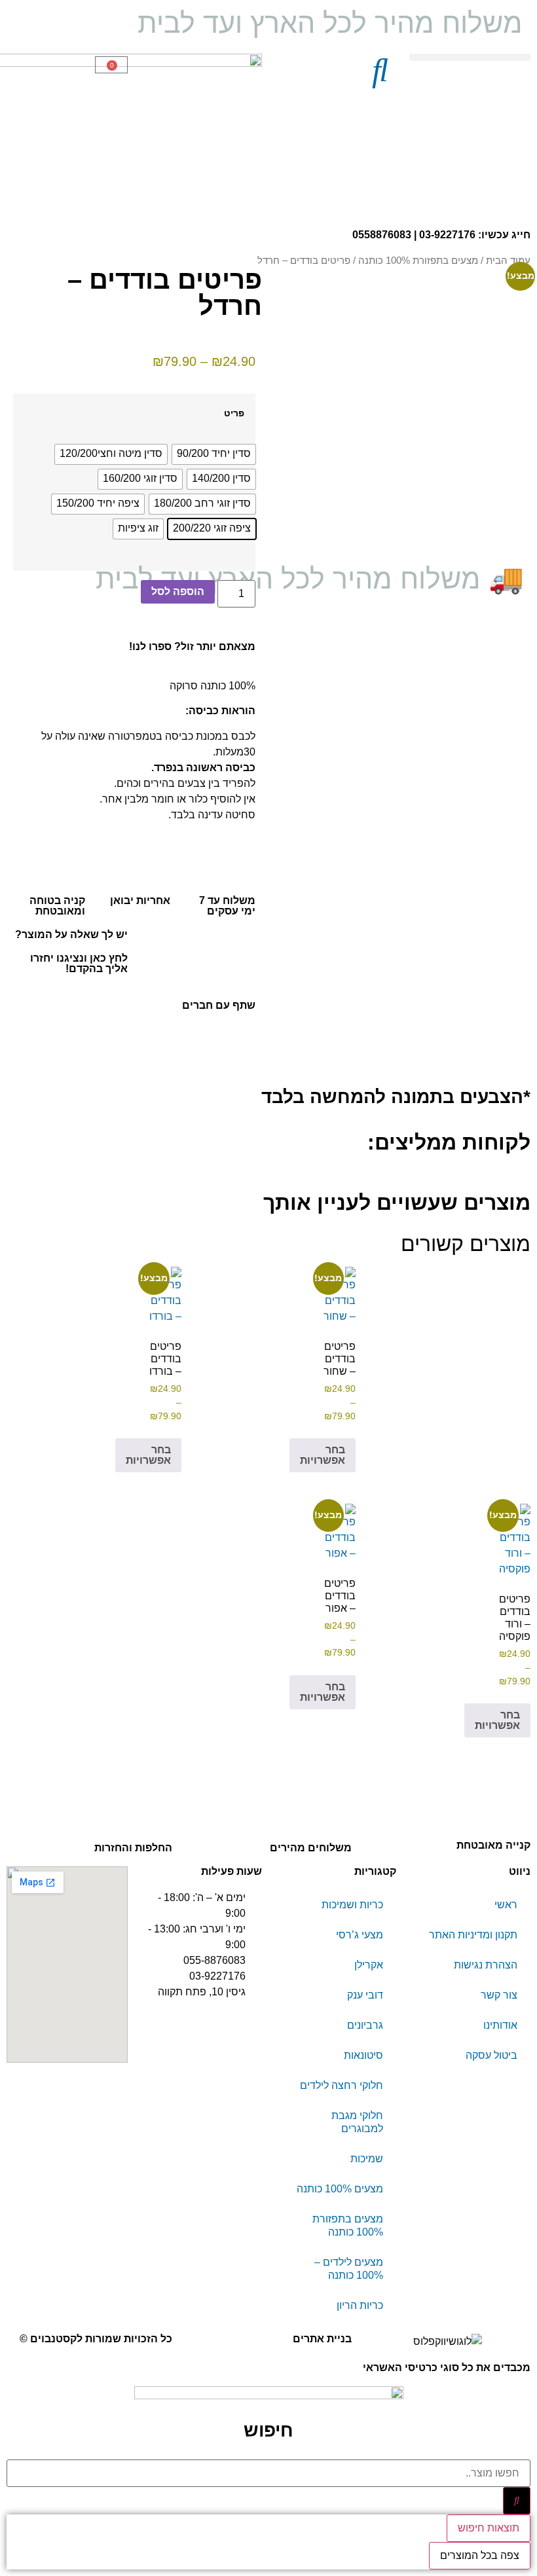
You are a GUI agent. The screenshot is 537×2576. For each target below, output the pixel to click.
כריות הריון (360, 2305)
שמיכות (367, 2159)
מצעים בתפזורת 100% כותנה (418, 261)
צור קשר (499, 1995)
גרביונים (365, 2025)
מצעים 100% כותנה (340, 2189)
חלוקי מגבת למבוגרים (357, 2122)
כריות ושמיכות (352, 1905)
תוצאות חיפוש (489, 2528)
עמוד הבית (508, 261)
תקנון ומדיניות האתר (473, 1935)
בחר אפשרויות (323, 1455)
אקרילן (369, 1965)
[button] (470, 57)
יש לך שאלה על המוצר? (71, 934)
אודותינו (500, 2025)
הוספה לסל (178, 591)
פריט (234, 413)
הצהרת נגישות (486, 1965)
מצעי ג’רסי (360, 1935)
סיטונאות (363, 2055)
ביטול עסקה (491, 2055)
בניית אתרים (322, 2339)
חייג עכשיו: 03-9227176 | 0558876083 (441, 235)
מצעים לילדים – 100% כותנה (349, 2269)
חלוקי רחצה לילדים (342, 2085)
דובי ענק (365, 1995)
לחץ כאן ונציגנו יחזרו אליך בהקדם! (79, 963)
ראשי (506, 1905)
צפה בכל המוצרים (480, 2555)
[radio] (214, 454)
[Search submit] (517, 2501)
